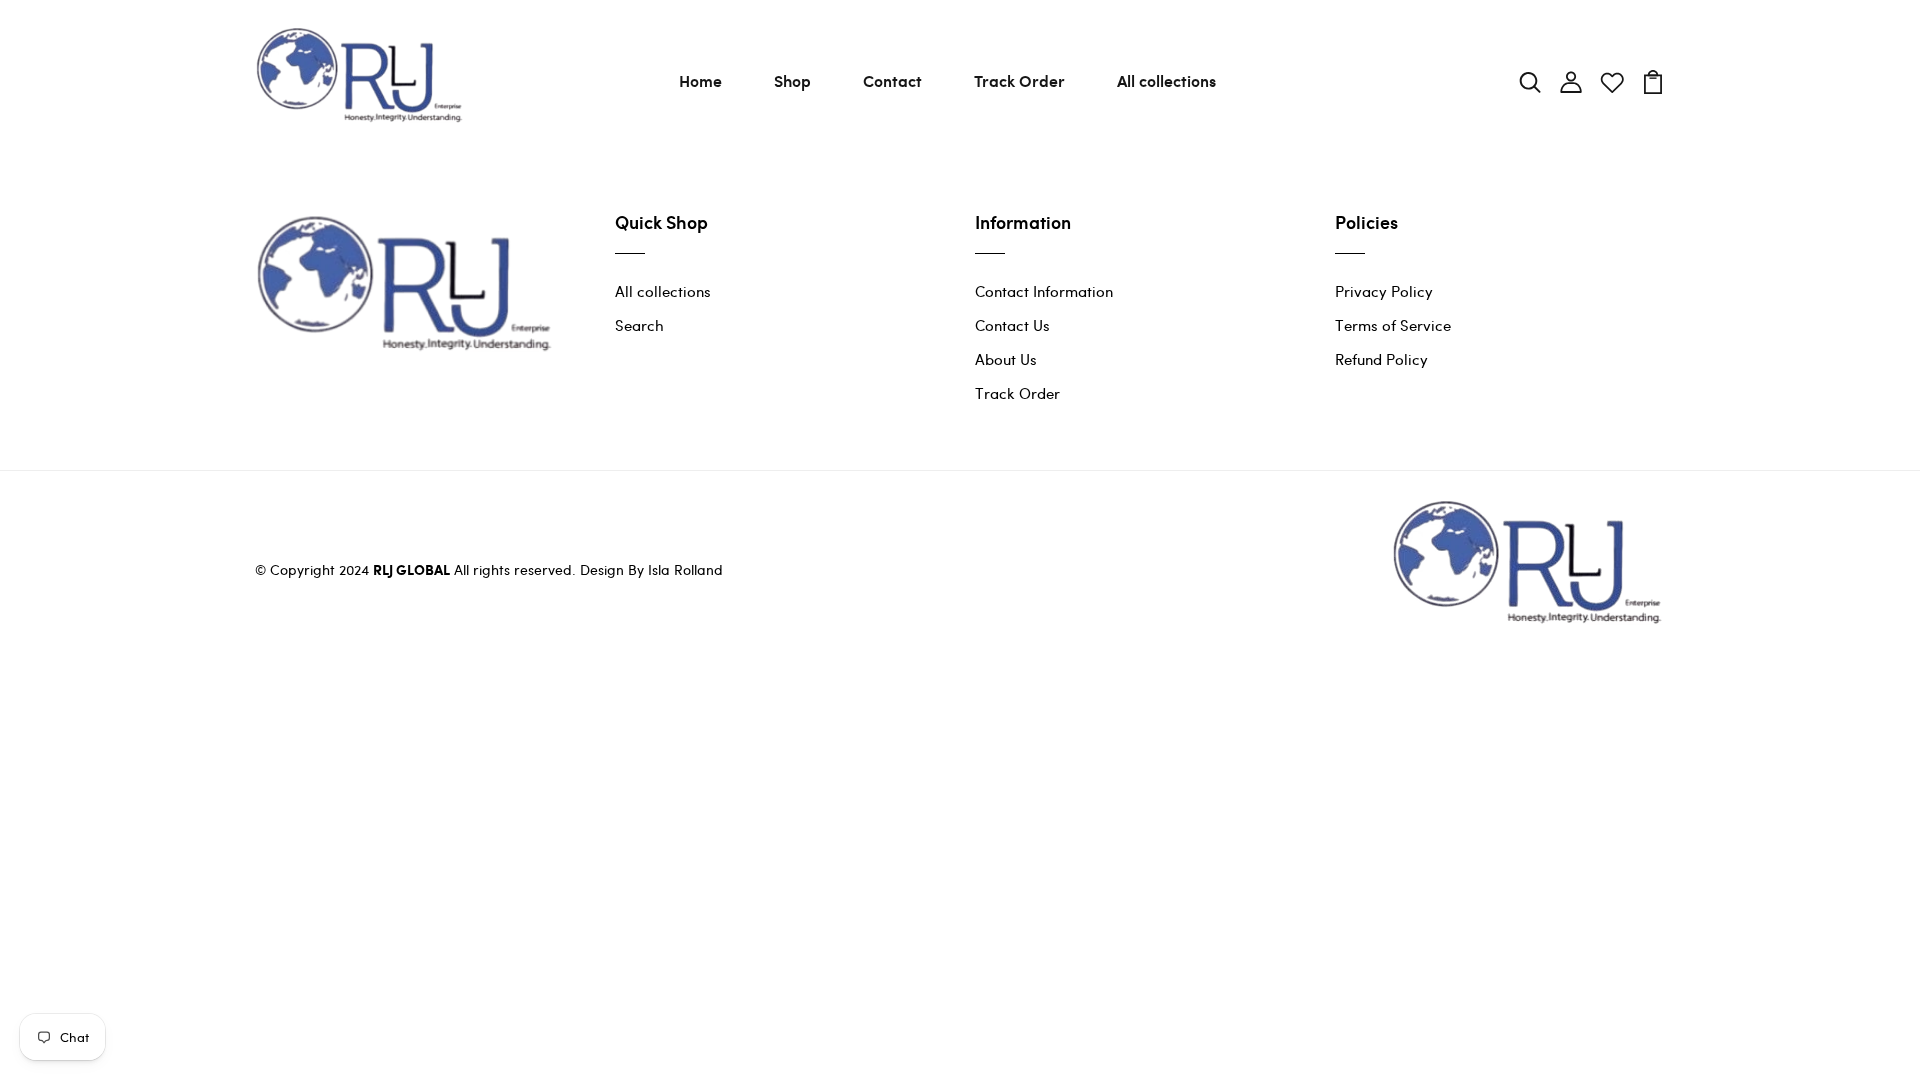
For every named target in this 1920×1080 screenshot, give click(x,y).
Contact (892, 80)
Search (639, 325)
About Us (1006, 359)
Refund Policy (1381, 359)
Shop (792, 80)
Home (700, 80)
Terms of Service (1393, 325)
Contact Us (1012, 325)
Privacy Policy (1384, 291)
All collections (1166, 80)
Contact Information (1044, 291)
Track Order (1019, 80)
